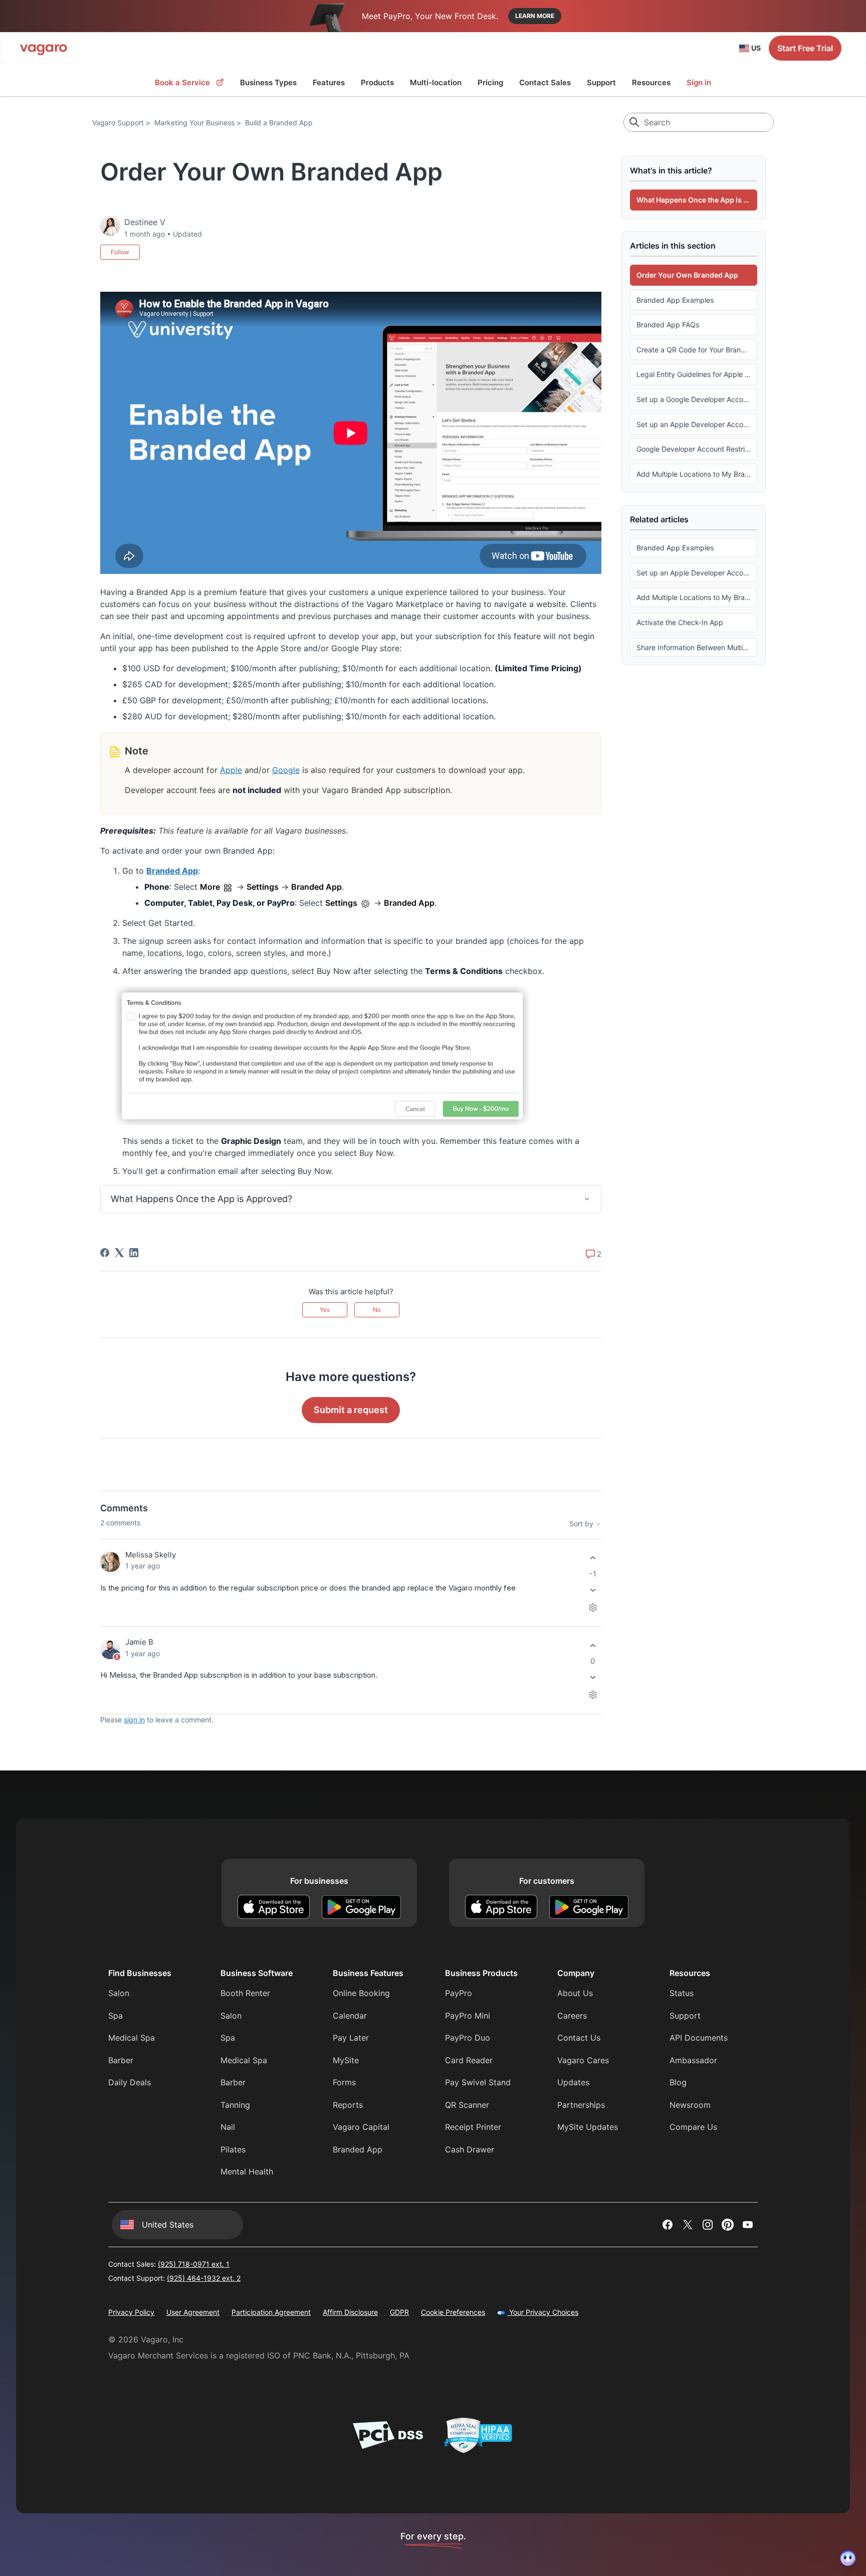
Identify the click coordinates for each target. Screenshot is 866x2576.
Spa (116, 2016)
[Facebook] (105, 1253)
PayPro (459, 1993)
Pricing (490, 82)
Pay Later (351, 2038)
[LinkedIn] (134, 1253)
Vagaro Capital (361, 2127)
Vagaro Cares (583, 2060)
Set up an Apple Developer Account (695, 424)
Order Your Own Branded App (687, 275)
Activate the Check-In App (680, 622)
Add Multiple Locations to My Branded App (697, 473)
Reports (348, 2105)
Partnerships (581, 2105)
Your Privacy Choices (543, 2312)
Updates (573, 2082)
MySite (346, 2060)
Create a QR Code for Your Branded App (697, 349)
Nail (228, 2127)
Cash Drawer (470, 2149)
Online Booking (361, 1993)
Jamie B (139, 1642)
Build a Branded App (279, 123)
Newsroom (690, 2105)
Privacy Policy (131, 2312)
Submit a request (351, 1410)
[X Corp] (119, 1253)
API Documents (699, 2038)
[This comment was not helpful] (593, 1590)
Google (286, 770)
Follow (120, 252)
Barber (121, 2060)
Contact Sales (545, 82)
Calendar (350, 2016)
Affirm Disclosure (350, 2312)
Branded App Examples (675, 300)
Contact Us (579, 2038)
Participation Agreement (271, 2312)
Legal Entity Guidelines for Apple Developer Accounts (697, 374)
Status (682, 1993)
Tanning (235, 2105)
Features (329, 82)
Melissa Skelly (151, 1555)
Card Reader (469, 2060)
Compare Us (693, 2127)
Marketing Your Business (194, 123)
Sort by (582, 1524)
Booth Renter (245, 1993)
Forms (344, 2082)
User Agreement (193, 2312)
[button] (351, 1199)
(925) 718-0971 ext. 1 (194, 2264)
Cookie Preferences (453, 2312)
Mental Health (247, 2171)
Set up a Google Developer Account (695, 399)
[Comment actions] (593, 1607)
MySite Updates (588, 2127)
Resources (651, 82)
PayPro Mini (468, 2016)
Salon (119, 1993)
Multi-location (436, 82)
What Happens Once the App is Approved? (697, 200)
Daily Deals (130, 2082)
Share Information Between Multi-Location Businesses (697, 647)
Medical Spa (132, 2038)
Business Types (268, 82)
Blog (678, 2082)
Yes (325, 1310)
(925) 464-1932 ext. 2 (204, 2278)
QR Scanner (467, 2105)
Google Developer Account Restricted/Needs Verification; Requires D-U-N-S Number (697, 449)
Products (377, 82)
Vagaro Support (118, 123)
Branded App (172, 871)
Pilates (233, 2149)
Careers (572, 2016)
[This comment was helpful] (593, 1558)
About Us (575, 1993)
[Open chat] (848, 2558)
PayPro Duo (468, 2038)
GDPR (399, 2312)
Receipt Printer (473, 2127)
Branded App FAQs (668, 325)
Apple (231, 770)
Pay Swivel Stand (478, 2082)
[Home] (44, 48)
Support (601, 82)
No (377, 1310)
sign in (134, 1720)
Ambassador (693, 2060)
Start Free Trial (805, 48)
